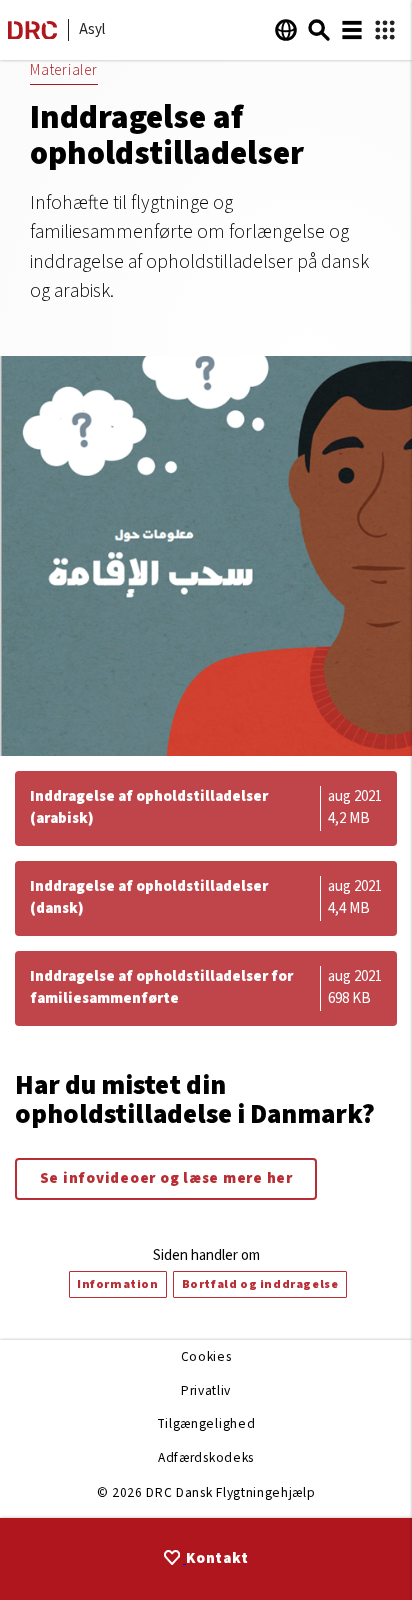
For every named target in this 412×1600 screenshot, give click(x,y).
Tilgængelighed (206, 1423)
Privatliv (206, 1390)
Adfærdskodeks (206, 1457)
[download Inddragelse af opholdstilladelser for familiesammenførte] (206, 988)
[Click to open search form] (319, 30)
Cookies (206, 1356)
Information (118, 1284)
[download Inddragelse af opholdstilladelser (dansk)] (206, 898)
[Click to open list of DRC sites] (385, 30)
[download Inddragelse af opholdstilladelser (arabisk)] (206, 808)
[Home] (32, 34)
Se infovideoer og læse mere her (166, 1178)
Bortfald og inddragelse (260, 1284)
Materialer (64, 70)
